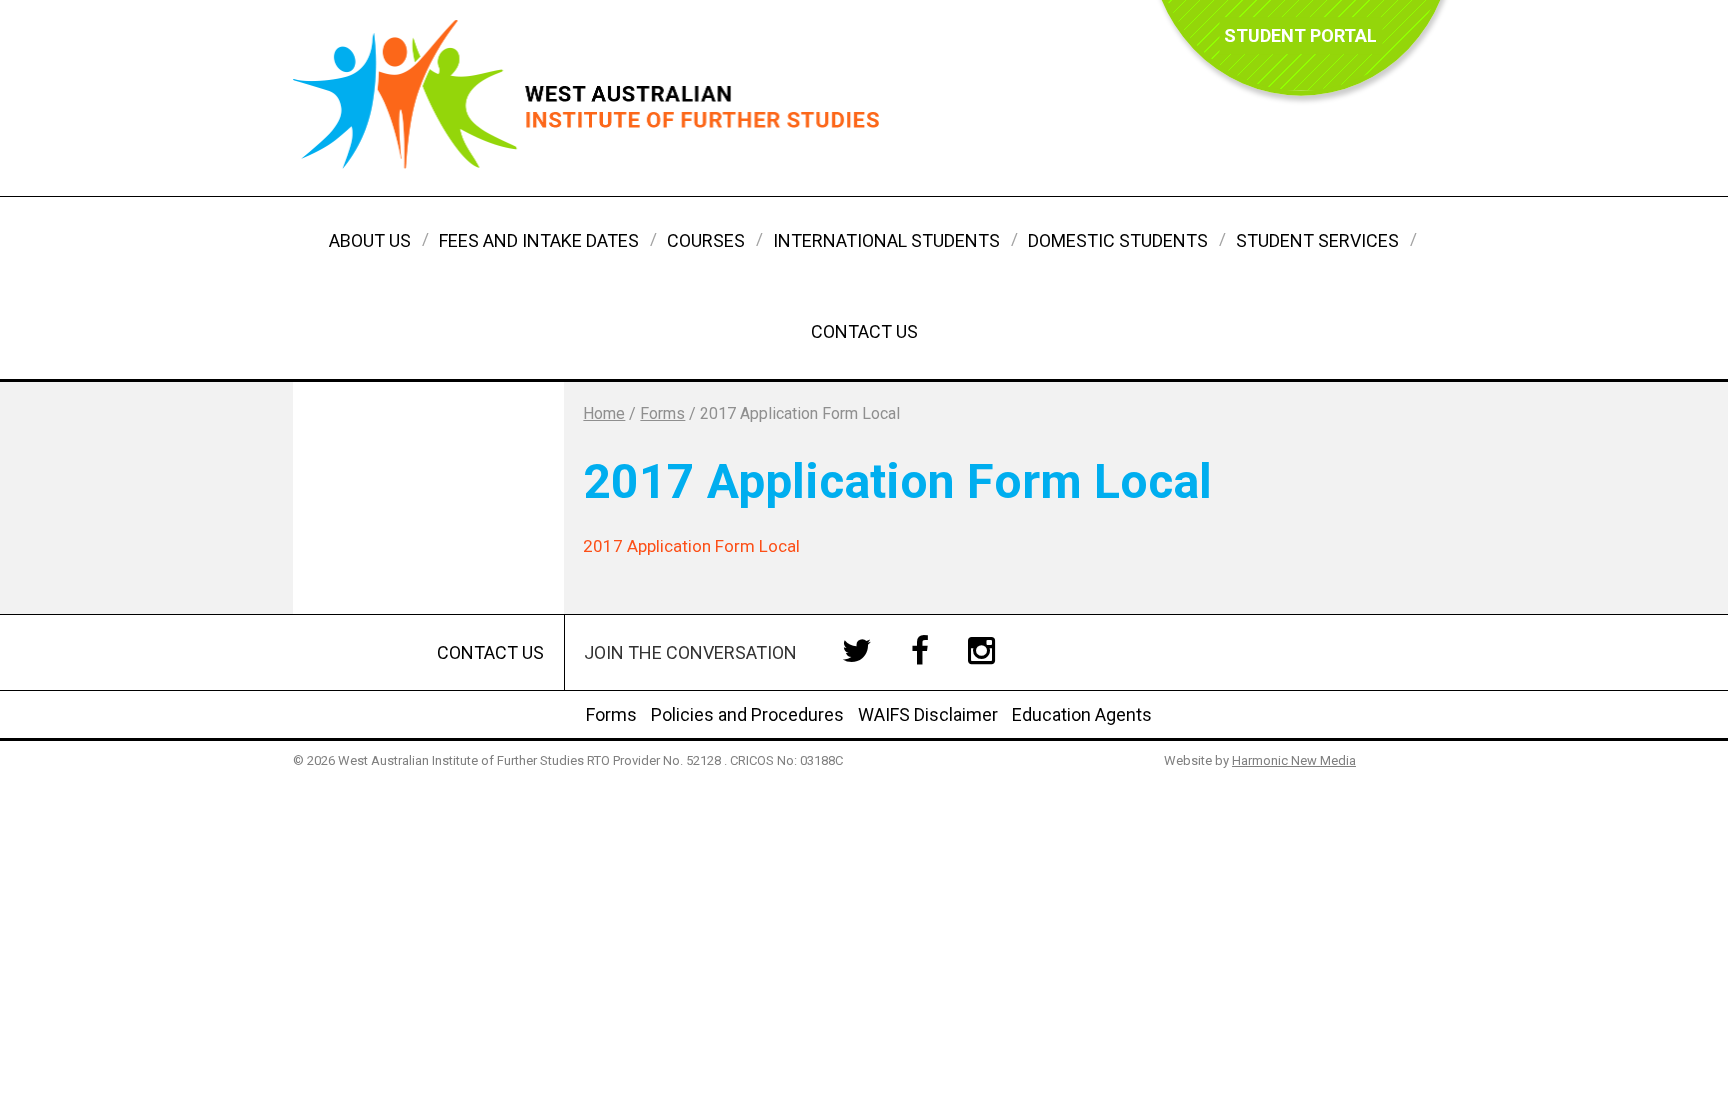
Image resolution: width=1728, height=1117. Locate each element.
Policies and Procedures (747, 714)
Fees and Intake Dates (539, 240)
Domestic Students (1118, 240)
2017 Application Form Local (691, 546)
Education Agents (1082, 714)
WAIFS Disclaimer (928, 714)
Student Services (1317, 240)
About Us (370, 240)
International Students (886, 240)
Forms (611, 714)
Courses (706, 240)
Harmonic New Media (1294, 760)
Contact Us (864, 331)
